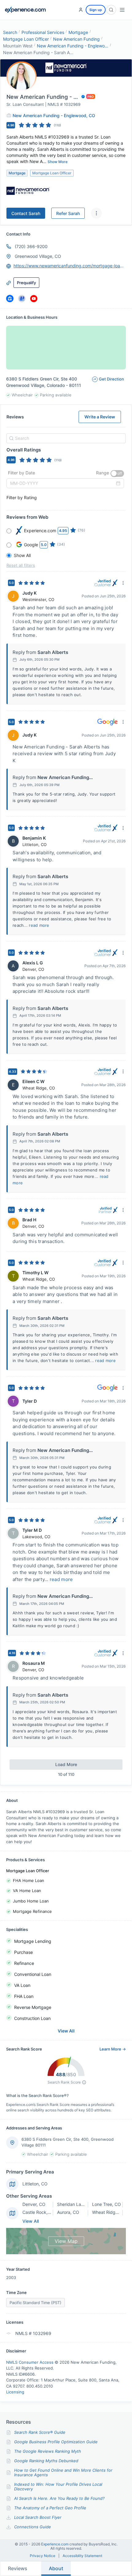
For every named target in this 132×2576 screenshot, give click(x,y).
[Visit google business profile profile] (22, 299)
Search (10, 32)
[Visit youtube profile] (34, 299)
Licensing (15, 2392)
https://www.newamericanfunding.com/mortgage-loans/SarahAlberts (70, 266)
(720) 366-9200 (31, 246)
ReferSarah (68, 213)
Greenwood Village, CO (38, 256)
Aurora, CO (68, 2212)
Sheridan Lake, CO (76, 2204)
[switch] (117, 473)
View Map (66, 2241)
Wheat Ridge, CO (109, 2212)
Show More (58, 162)
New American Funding (76, 39)
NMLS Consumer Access (30, 2362)
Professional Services (43, 32)
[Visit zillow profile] (10, 299)
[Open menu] (122, 10)
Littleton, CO (35, 2184)
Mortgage (78, 32)
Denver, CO (34, 2204)
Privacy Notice (43, 2556)
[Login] (81, 10)
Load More (66, 1764)
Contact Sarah (26, 213)
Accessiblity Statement (82, 2556)
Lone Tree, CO (107, 2204)
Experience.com (55, 2544)
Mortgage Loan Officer (26, 39)
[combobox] (65, 438)
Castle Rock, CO (39, 2212)
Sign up (96, 10)
